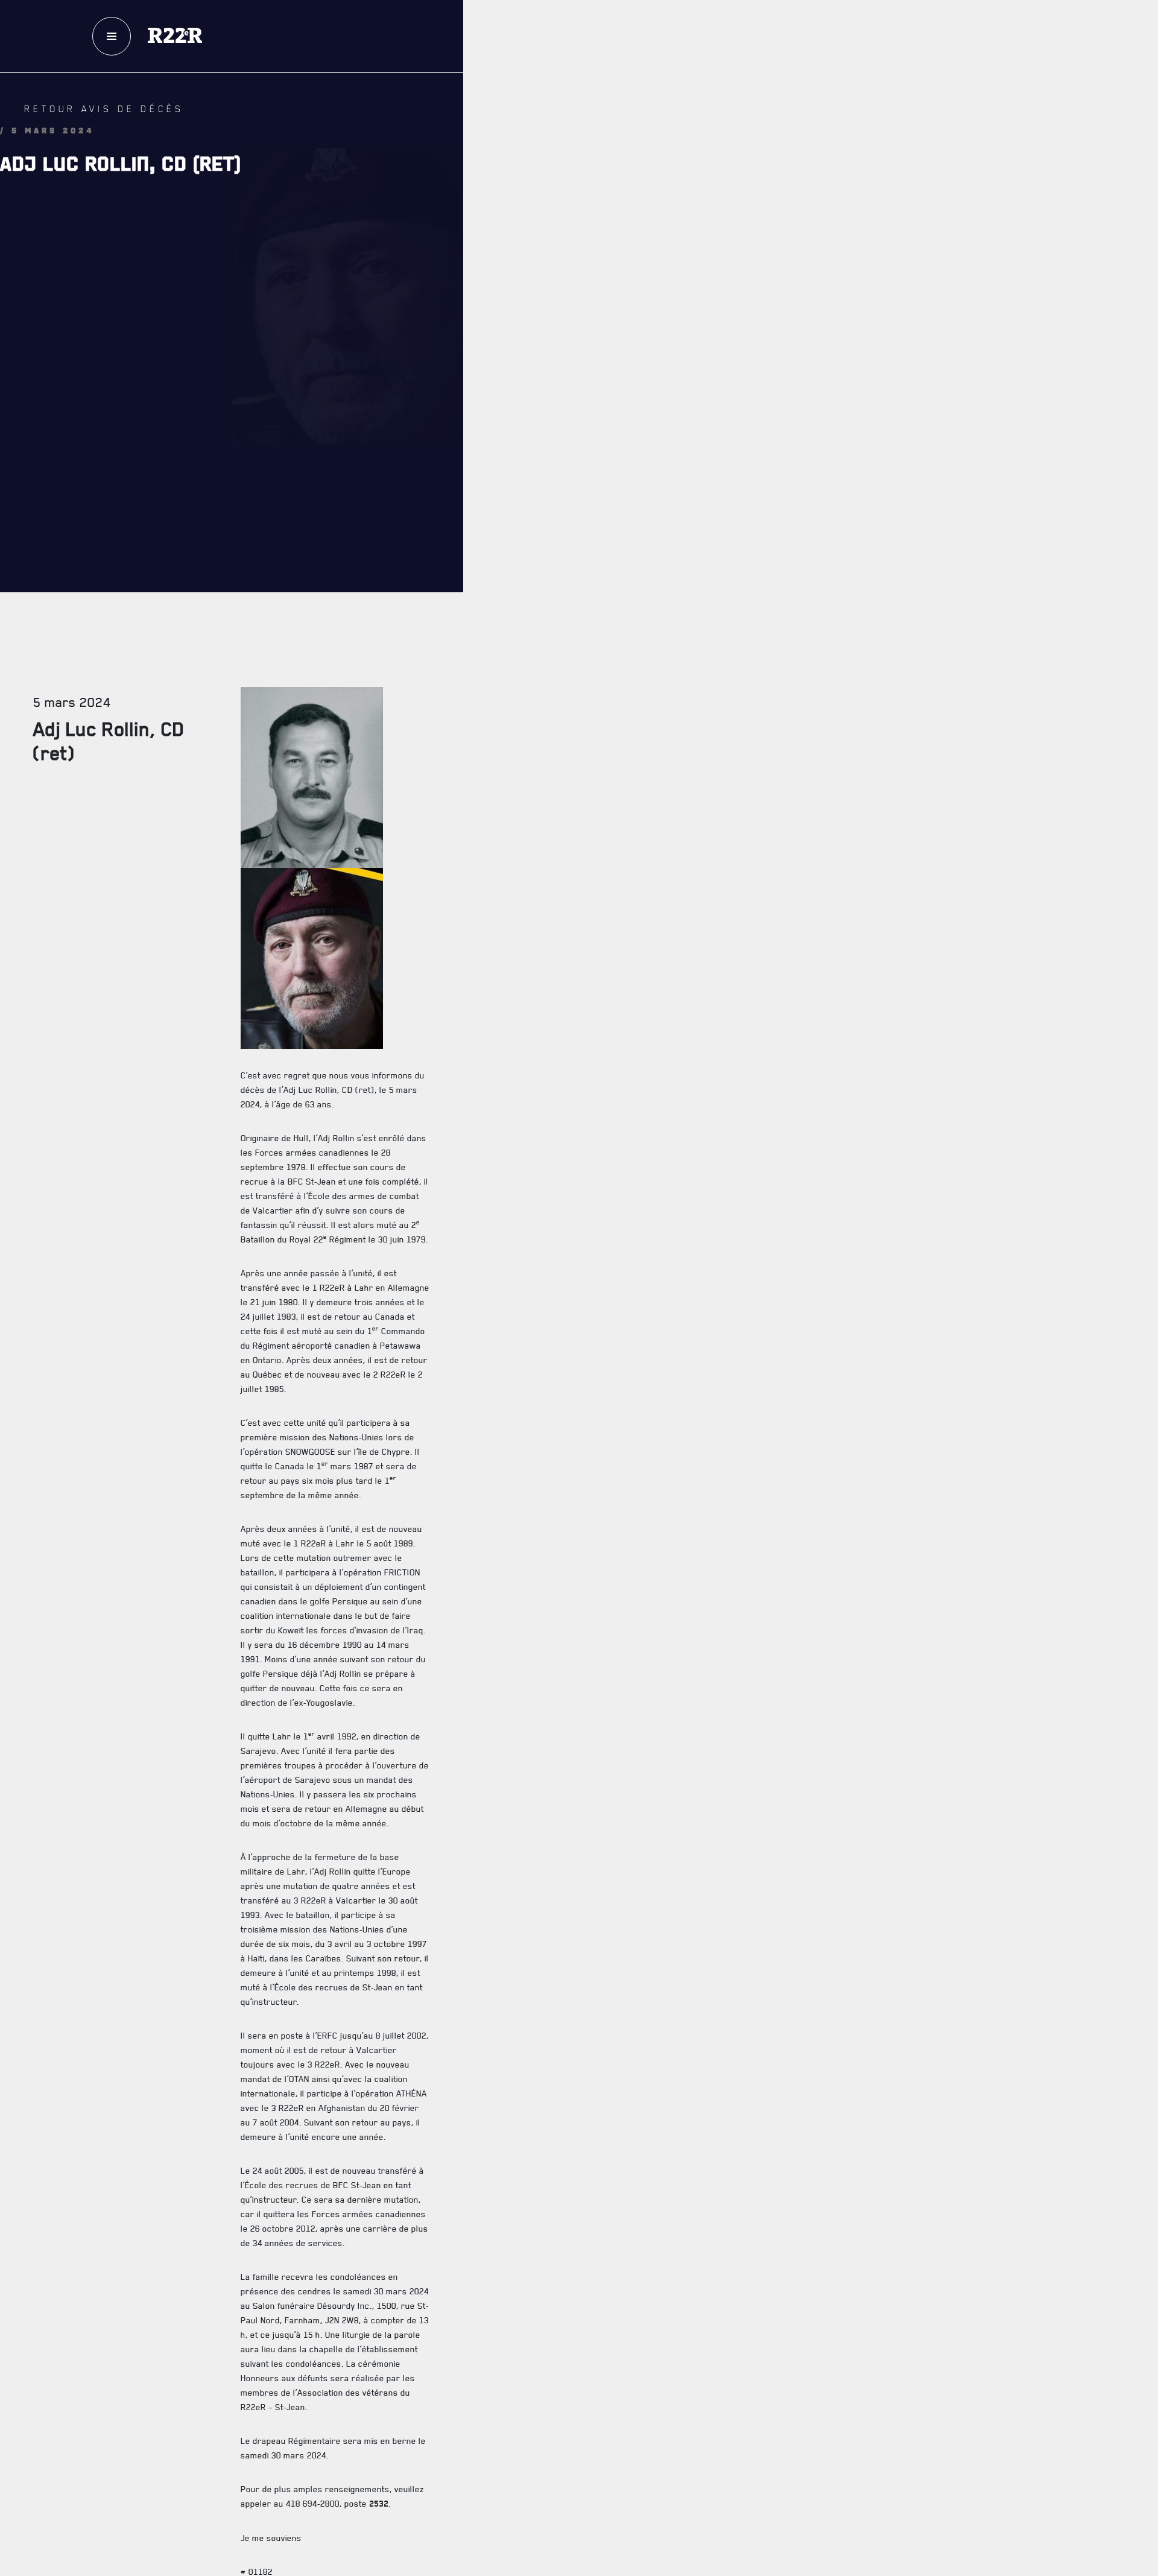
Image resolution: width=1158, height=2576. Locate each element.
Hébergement (674, 1319)
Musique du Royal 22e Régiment (717, 701)
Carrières (667, 772)
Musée (658, 1427)
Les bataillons (678, 664)
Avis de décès (761, 2105)
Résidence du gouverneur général (725, 1462)
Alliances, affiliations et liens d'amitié (738, 736)
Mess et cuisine (679, 1391)
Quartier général (685, 629)
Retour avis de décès (81, 122)
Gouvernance (675, 521)
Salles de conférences (698, 1355)
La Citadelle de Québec (698, 557)
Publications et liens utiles (710, 808)
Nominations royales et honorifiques (732, 593)
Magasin (851, 102)
